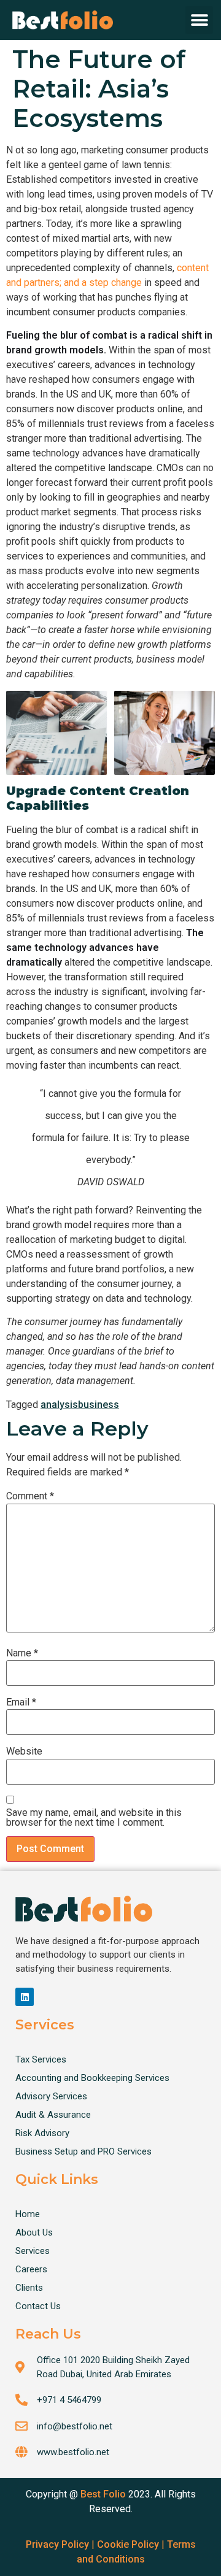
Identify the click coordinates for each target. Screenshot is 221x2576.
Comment (30, 1496)
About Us (34, 2232)
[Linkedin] (25, 1997)
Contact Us (38, 2306)
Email (21, 1702)
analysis (59, 1405)
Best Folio (103, 2494)
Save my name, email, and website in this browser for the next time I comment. (94, 1818)
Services (33, 2251)
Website (24, 1751)
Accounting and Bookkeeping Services (92, 2078)
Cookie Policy (128, 2544)
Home (28, 2214)
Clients (29, 2288)
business (99, 1405)
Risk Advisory (42, 2133)
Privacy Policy (57, 2544)
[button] (199, 20)
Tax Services (41, 2059)
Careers (31, 2269)
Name (22, 1653)
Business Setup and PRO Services (83, 2151)
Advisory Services (51, 2096)
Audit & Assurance (53, 2115)
